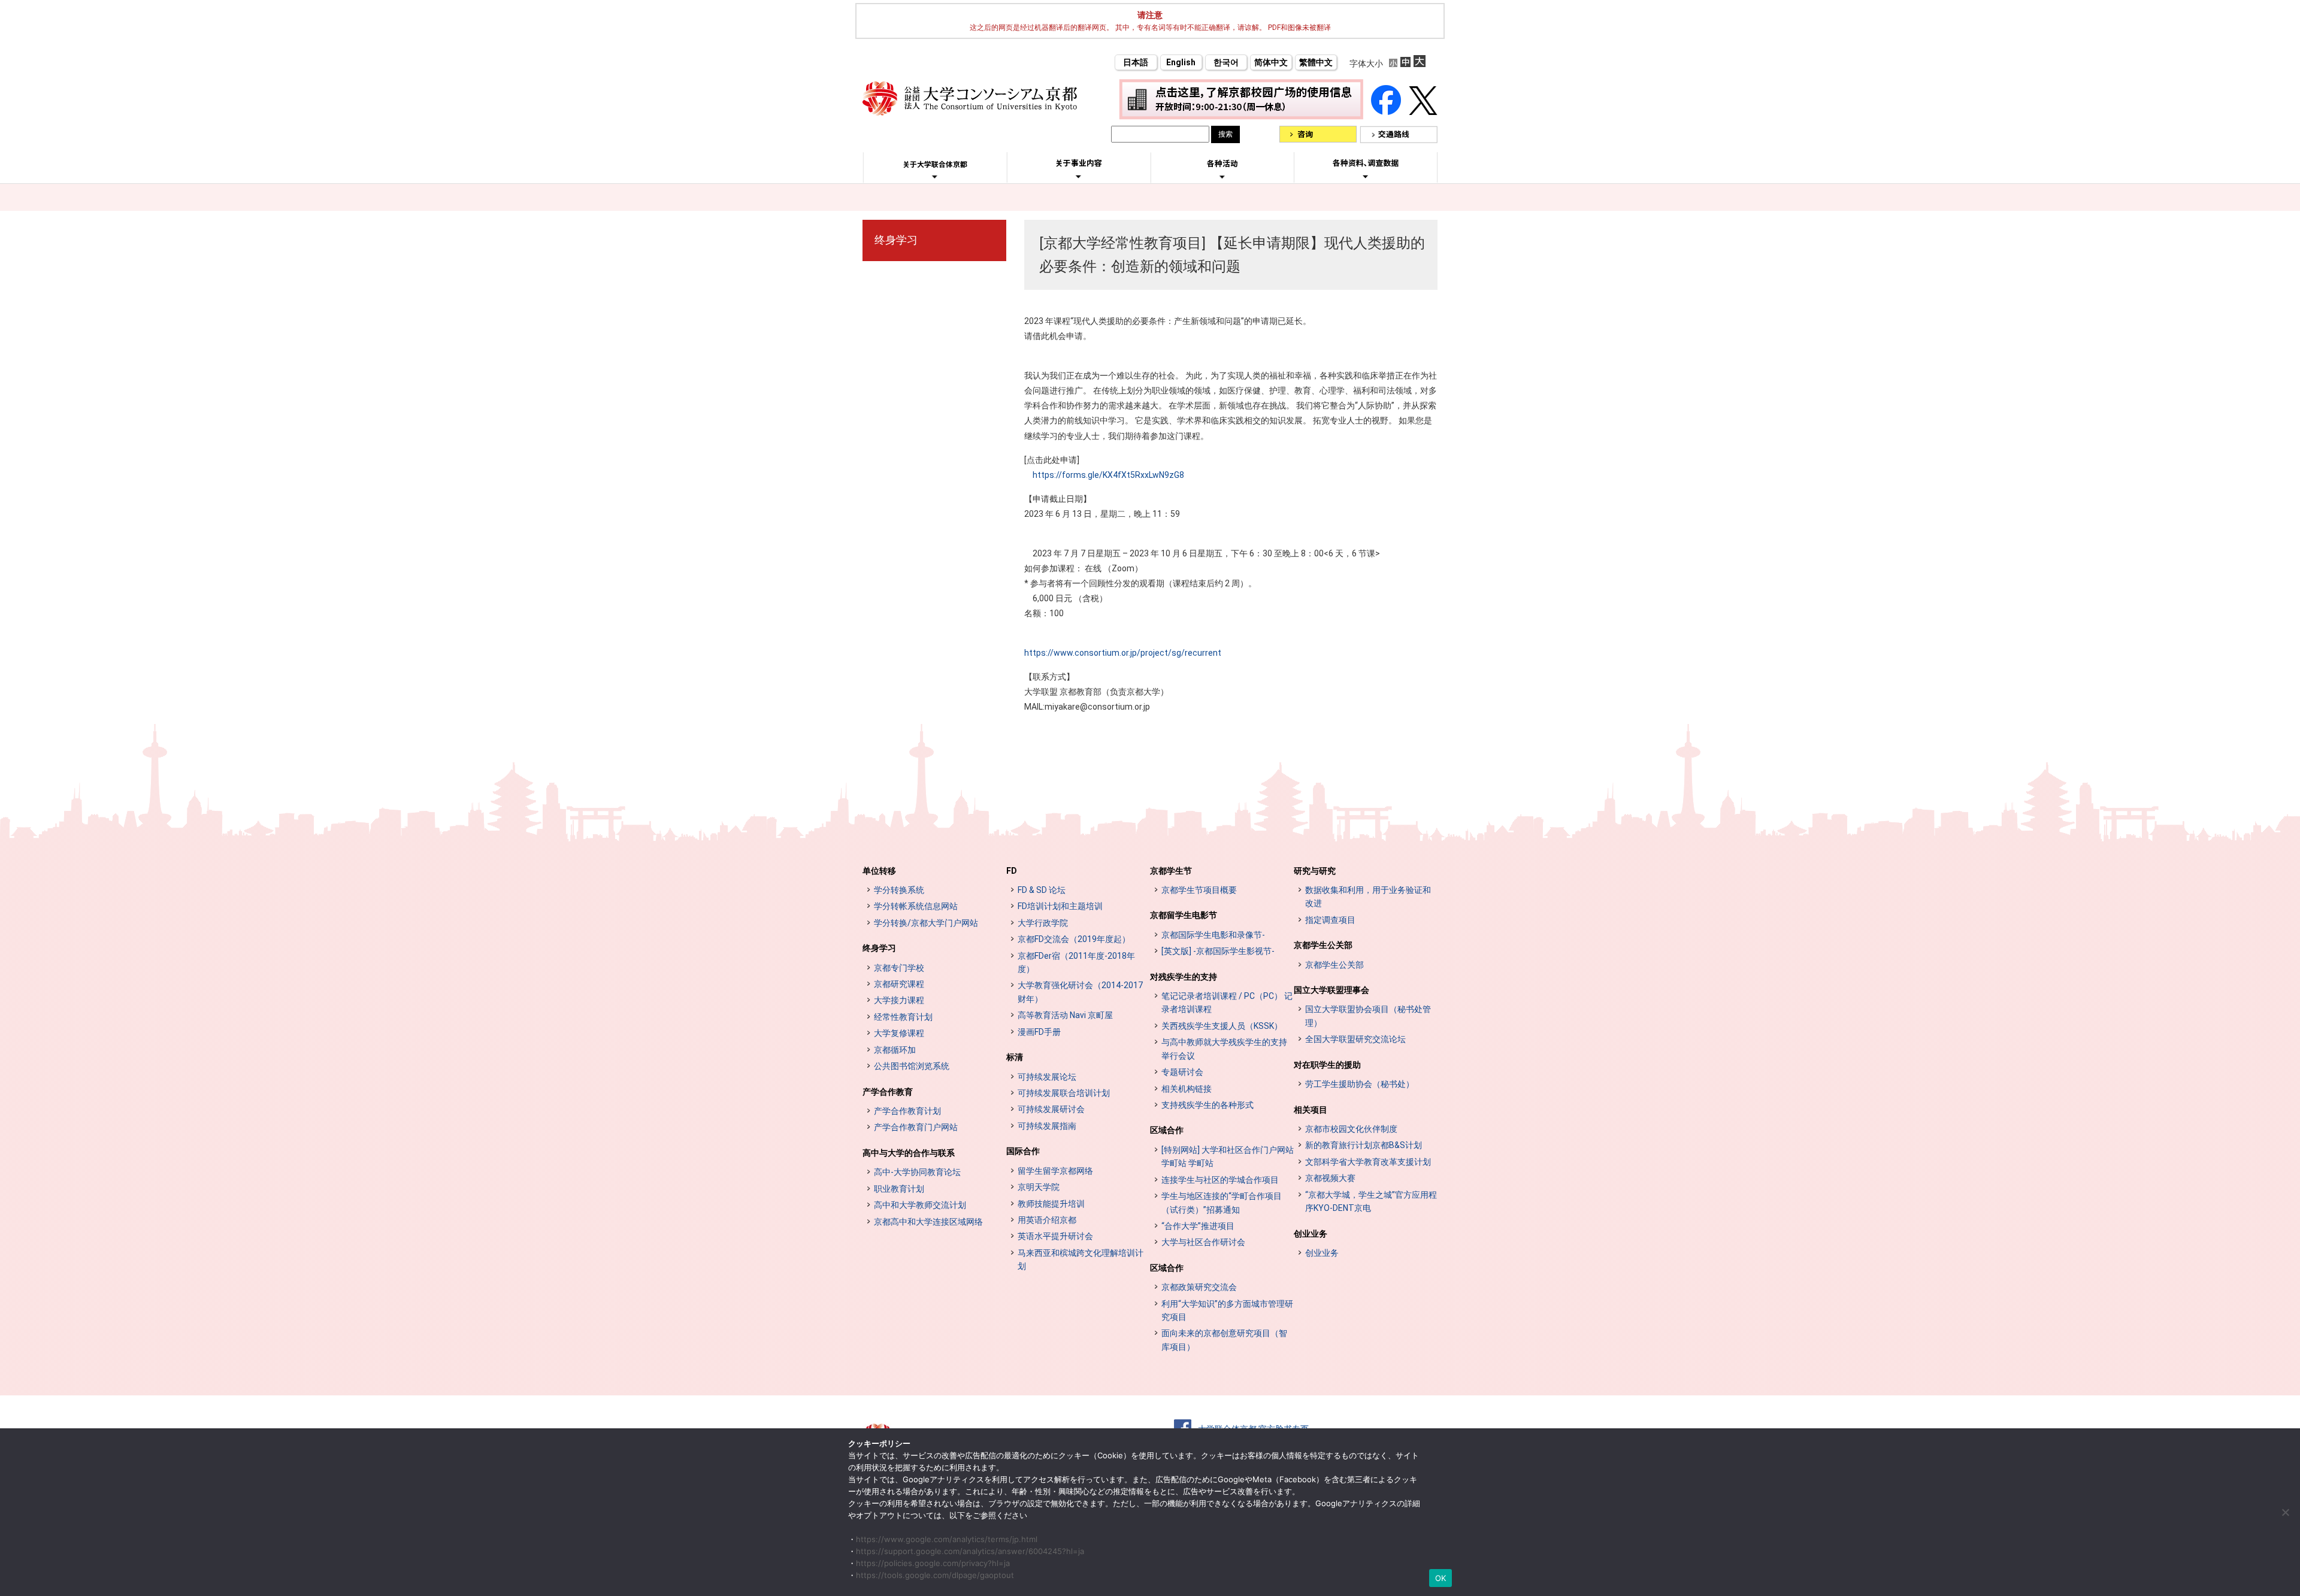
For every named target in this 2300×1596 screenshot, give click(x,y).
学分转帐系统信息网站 (916, 906)
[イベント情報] (1222, 177)
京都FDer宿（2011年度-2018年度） (1076, 962)
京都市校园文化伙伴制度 (1351, 1129)
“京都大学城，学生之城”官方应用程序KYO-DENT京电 (1371, 1201)
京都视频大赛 (1330, 1178)
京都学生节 (1171, 871)
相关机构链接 (1187, 1089)
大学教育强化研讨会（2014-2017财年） (1080, 992)
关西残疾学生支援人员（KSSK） (1222, 1026)
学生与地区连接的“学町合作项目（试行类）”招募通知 (1222, 1203)
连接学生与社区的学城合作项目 (1220, 1180)
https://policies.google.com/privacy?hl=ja (933, 1563)
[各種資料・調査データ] (1366, 176)
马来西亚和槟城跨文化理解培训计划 (1081, 1259)
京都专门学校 (899, 968)
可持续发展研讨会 (1051, 1109)
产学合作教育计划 (907, 1111)
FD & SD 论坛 (1042, 890)
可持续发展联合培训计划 (1064, 1093)
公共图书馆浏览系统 (912, 1066)
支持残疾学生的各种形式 (1207, 1105)
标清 (1015, 1057)
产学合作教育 (888, 1092)
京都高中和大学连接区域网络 (928, 1222)
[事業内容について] (1078, 176)
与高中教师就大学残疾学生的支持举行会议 (1224, 1049)
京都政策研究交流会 (1199, 1287)
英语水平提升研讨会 (1055, 1236)
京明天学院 (1039, 1187)
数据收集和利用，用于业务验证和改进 (1368, 897)
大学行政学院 (1043, 923)
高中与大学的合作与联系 (909, 1153)
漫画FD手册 (1039, 1032)
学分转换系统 (899, 890)
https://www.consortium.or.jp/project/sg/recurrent (1123, 653)
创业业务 (1311, 1234)
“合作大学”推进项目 (1198, 1226)
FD (1012, 871)
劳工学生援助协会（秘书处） (1360, 1084)
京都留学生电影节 (1184, 915)
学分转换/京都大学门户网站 (926, 923)
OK (1441, 1578)
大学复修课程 (899, 1033)
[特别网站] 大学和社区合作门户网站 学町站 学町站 (1228, 1156)
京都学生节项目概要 (1199, 890)
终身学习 (896, 240)
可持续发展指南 (1047, 1126)
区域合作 (1167, 1130)
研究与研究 (1315, 871)
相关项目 (1311, 1110)
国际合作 (1023, 1151)
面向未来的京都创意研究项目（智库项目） (1224, 1340)
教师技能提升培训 (1051, 1204)
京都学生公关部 (1323, 945)
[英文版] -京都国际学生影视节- (1218, 951)
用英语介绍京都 (1047, 1220)
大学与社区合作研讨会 (1203, 1242)
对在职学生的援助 (1327, 1065)
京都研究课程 (899, 984)
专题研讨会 (1182, 1072)
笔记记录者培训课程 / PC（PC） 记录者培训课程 (1227, 1003)
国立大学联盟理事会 (1331, 990)
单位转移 (879, 871)
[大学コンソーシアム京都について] (935, 177)
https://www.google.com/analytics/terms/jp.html (947, 1539)
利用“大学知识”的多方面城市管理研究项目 (1227, 1310)
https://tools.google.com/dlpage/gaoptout (935, 1575)
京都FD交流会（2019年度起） (1074, 939)
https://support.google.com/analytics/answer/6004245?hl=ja (970, 1551)
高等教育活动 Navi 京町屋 (1065, 1015)
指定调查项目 (1330, 920)
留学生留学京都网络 (1055, 1171)
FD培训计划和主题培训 (1060, 906)
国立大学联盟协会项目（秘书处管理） (1368, 1016)
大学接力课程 (899, 1000)
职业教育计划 (899, 1189)
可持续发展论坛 (1047, 1077)
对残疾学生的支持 (1184, 977)
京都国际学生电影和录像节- (1213, 935)
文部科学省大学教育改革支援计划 (1368, 1162)
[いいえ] (2285, 1512)
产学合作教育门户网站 (916, 1127)
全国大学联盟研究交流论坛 (1355, 1039)
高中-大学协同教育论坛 (917, 1172)
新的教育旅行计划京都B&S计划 (1364, 1145)
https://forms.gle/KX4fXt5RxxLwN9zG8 (1108, 475)
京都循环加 (895, 1050)
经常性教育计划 (903, 1017)
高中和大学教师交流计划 (920, 1205)
